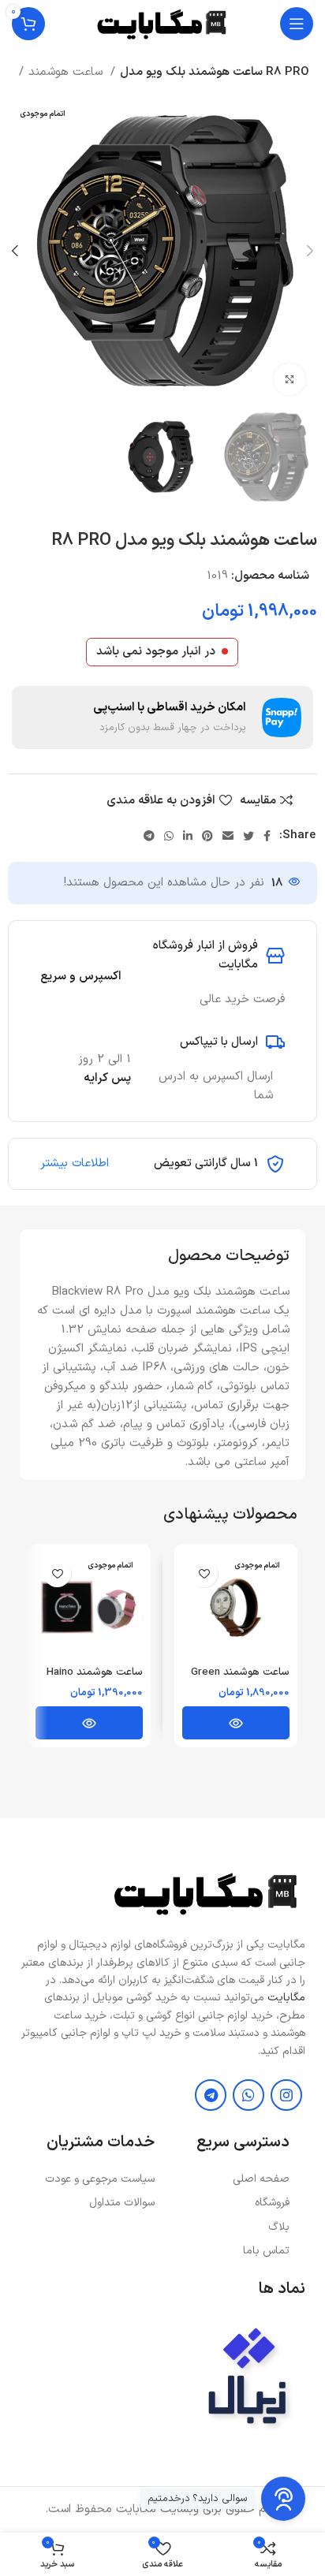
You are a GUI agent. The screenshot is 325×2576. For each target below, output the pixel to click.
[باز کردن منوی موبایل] (297, 24)
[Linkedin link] (188, 836)
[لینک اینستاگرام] (286, 2095)
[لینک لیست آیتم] (230, 2179)
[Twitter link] (248, 836)
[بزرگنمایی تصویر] (290, 379)
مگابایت (286, 1998)
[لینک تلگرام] (149, 836)
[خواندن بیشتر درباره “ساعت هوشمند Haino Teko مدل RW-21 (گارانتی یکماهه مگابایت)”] (89, 1723)
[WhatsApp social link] (169, 836)
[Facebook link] (267, 836)
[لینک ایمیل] (228, 836)
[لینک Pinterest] (207, 836)
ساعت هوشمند (67, 72)
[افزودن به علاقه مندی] (204, 1573)
